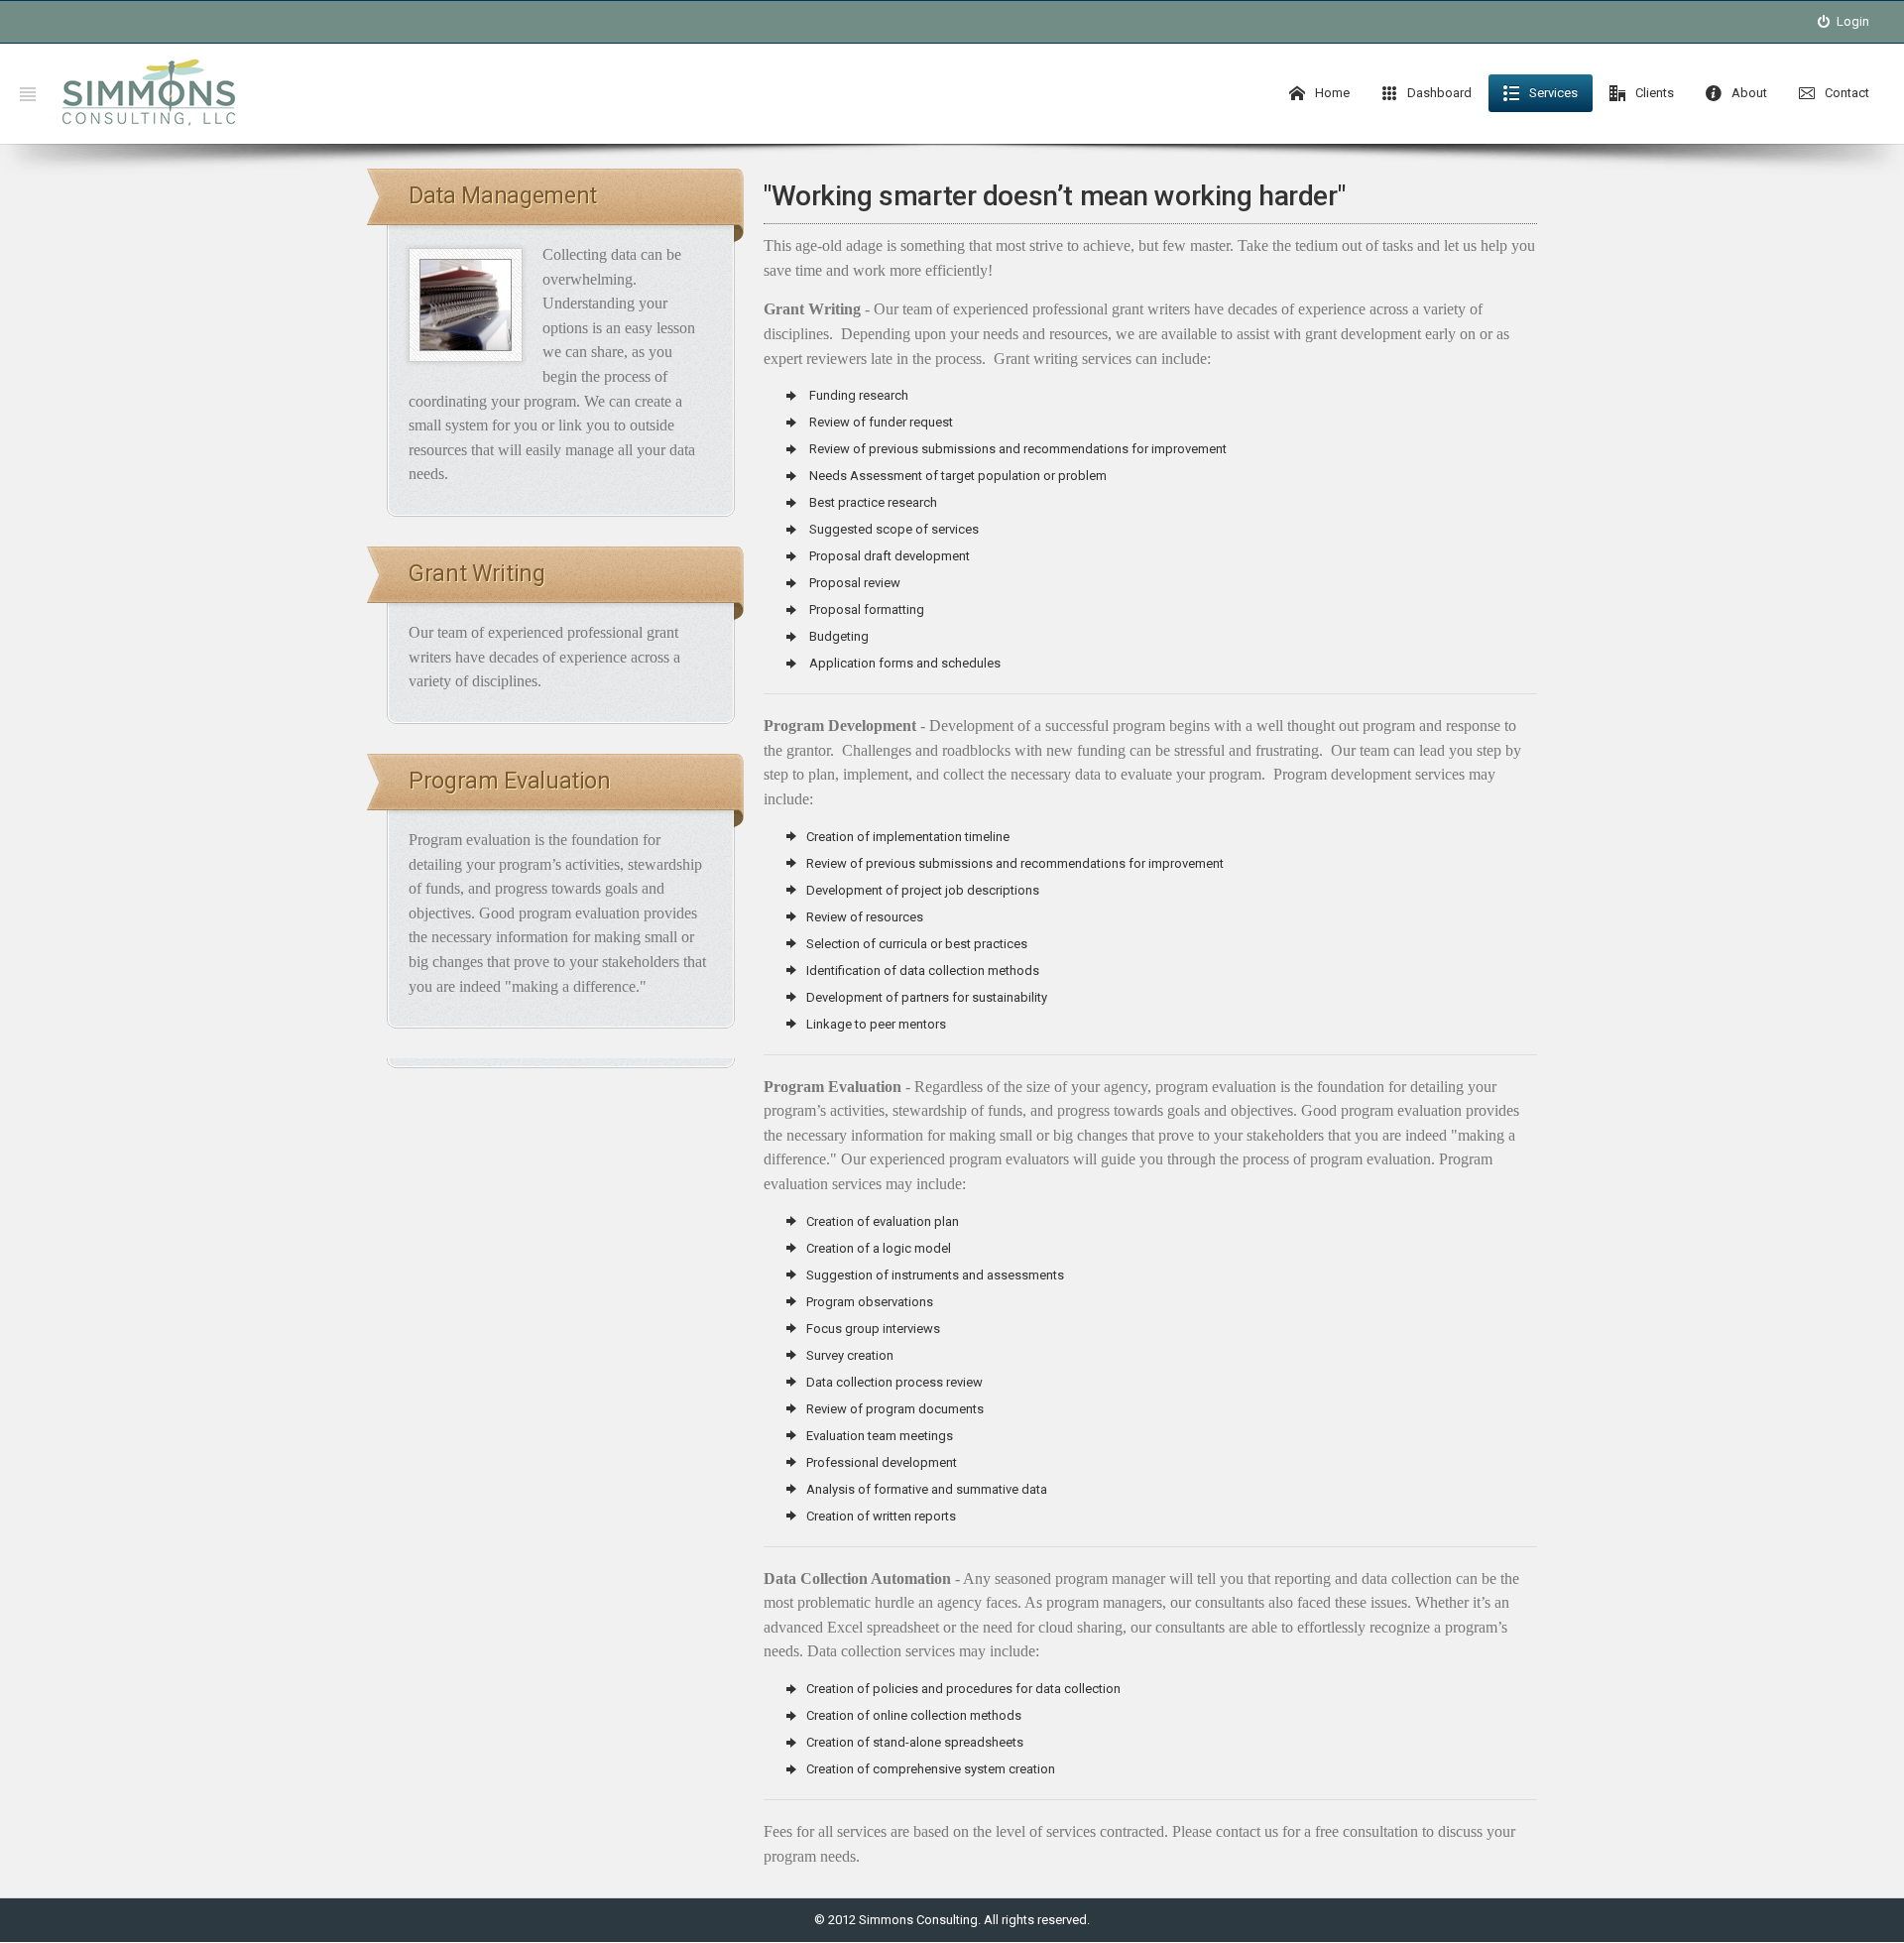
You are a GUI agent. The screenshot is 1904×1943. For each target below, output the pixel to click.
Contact (1845, 93)
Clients (1653, 93)
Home (1331, 93)
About (1748, 93)
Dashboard (1438, 93)
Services (1552, 93)
